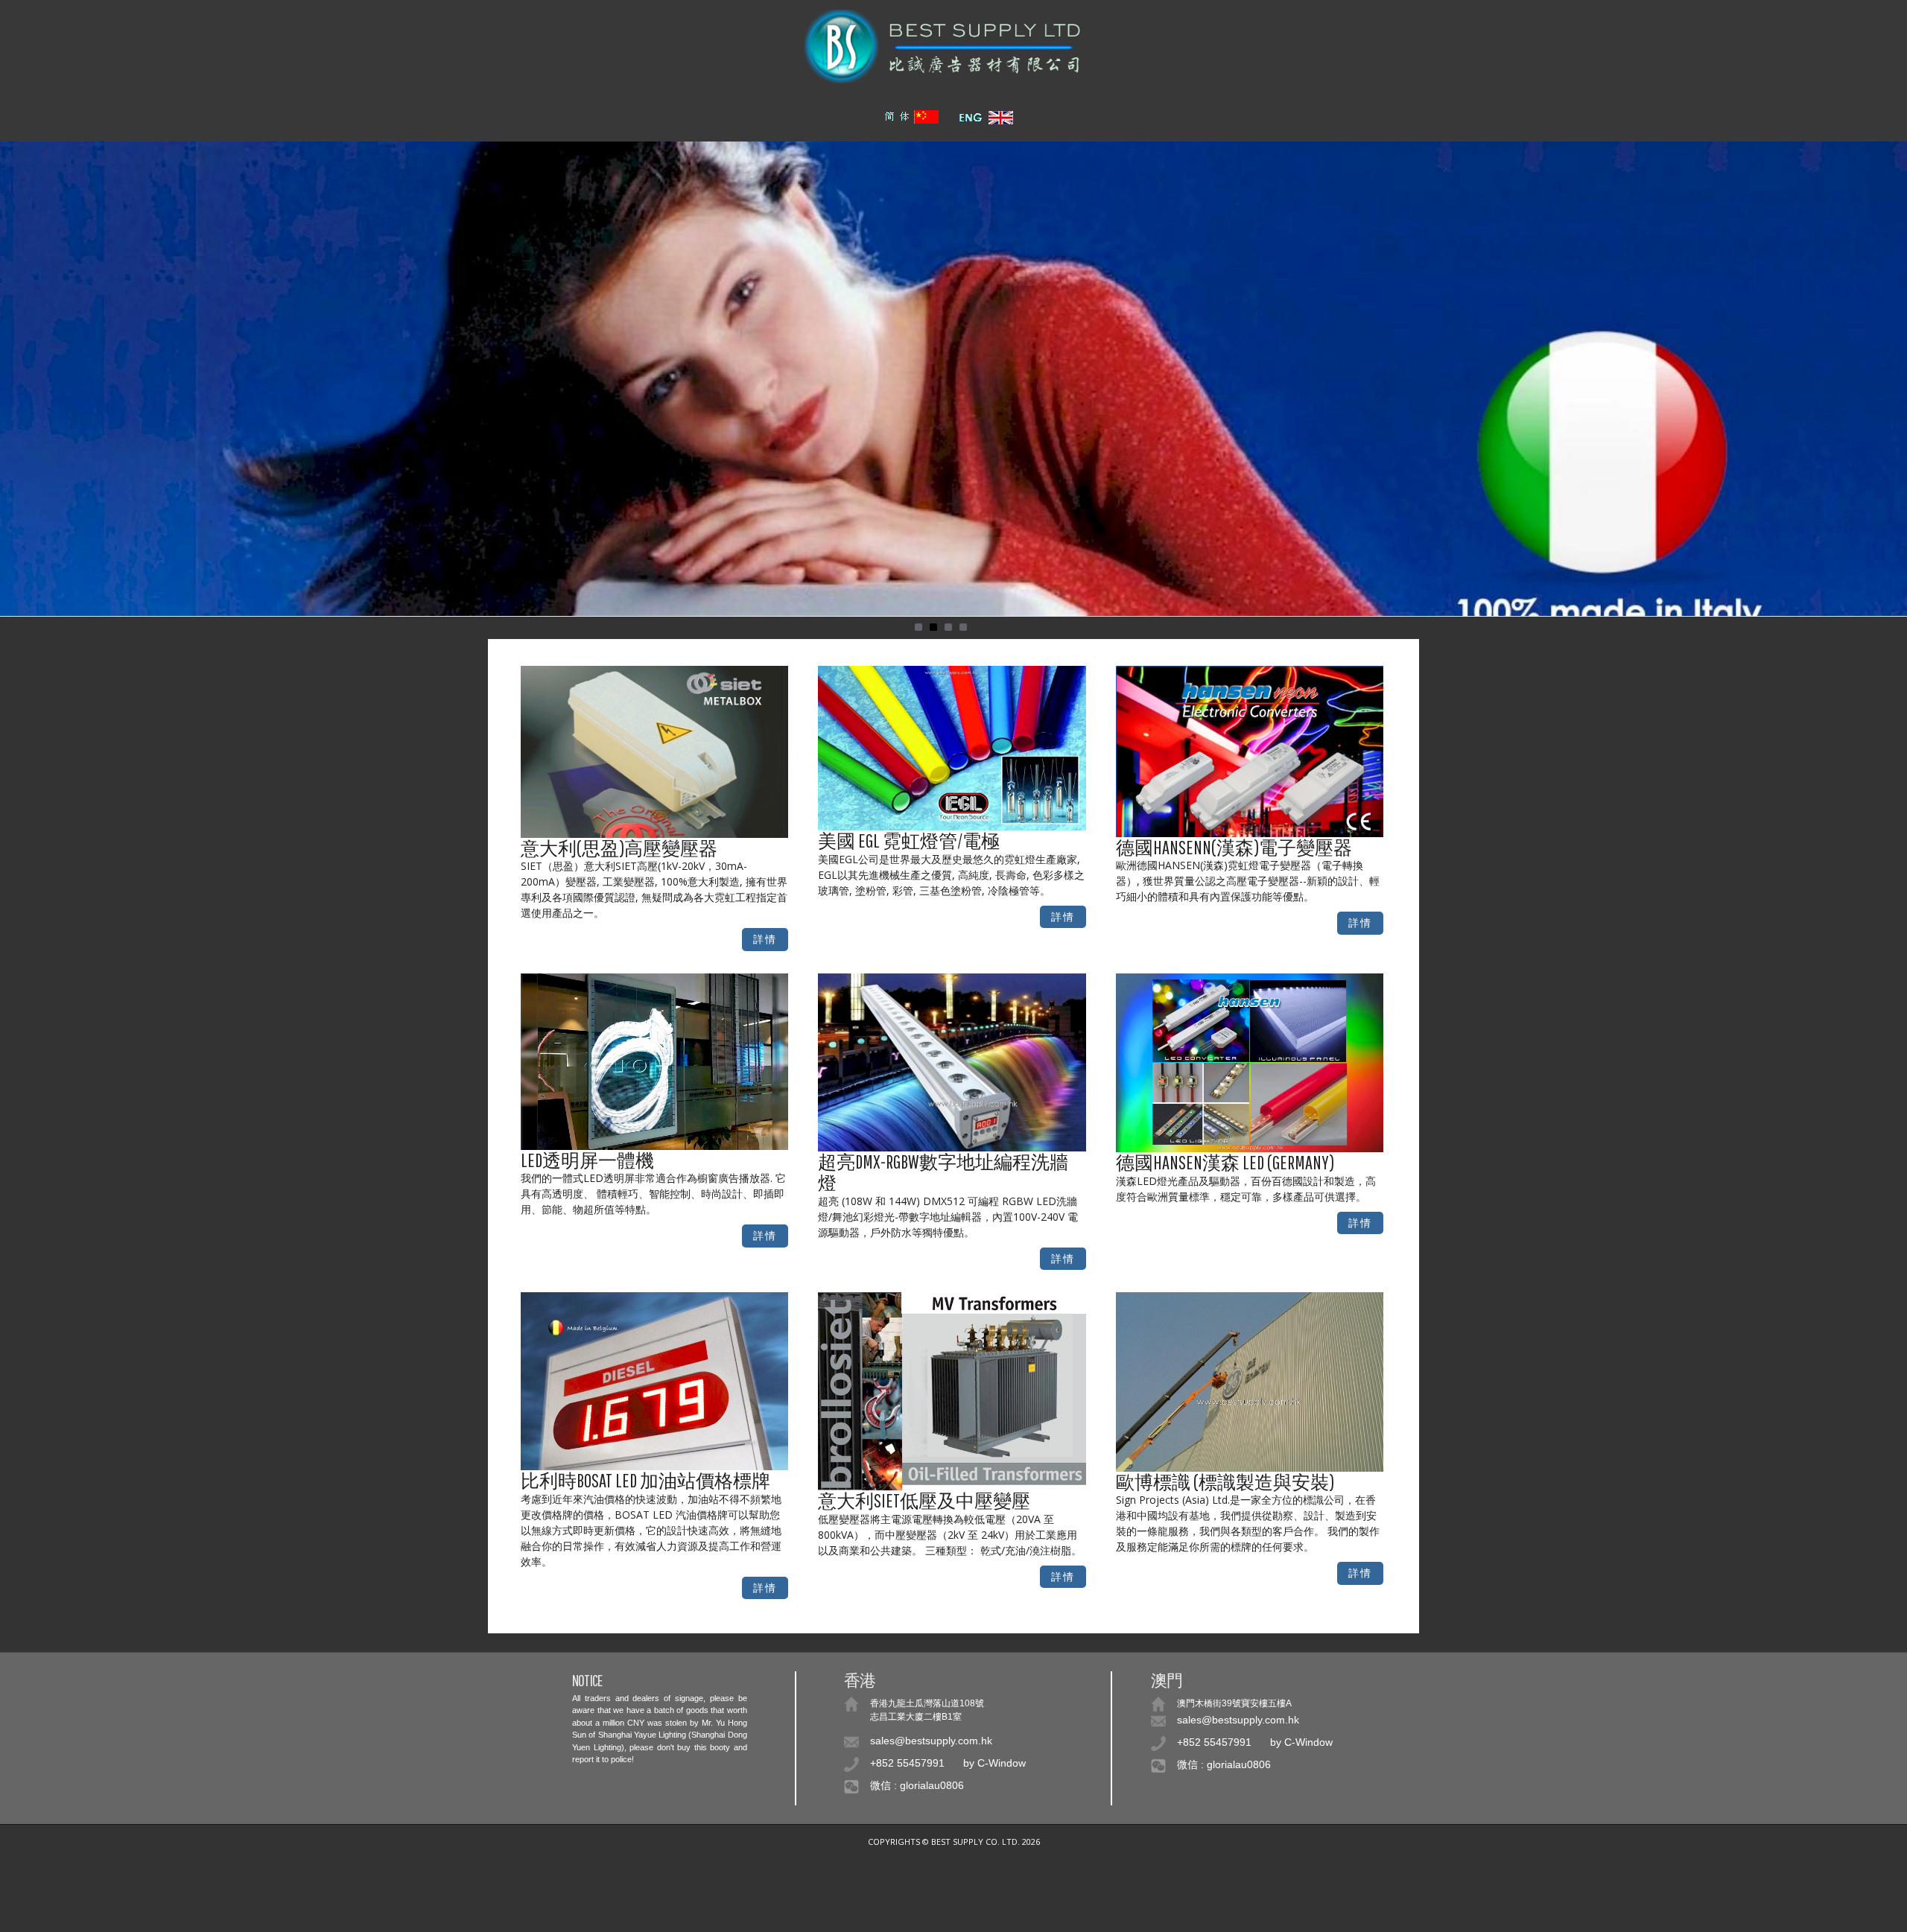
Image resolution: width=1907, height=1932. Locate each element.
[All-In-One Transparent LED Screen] (655, 1060)
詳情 (765, 939)
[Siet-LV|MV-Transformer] (952, 1390)
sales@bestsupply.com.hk (931, 1741)
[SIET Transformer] (655, 750)
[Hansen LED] (1250, 1062)
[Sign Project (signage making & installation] (1250, 1380)
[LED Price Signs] (655, 1380)
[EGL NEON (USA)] (952, 747)
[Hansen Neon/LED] (1250, 750)
